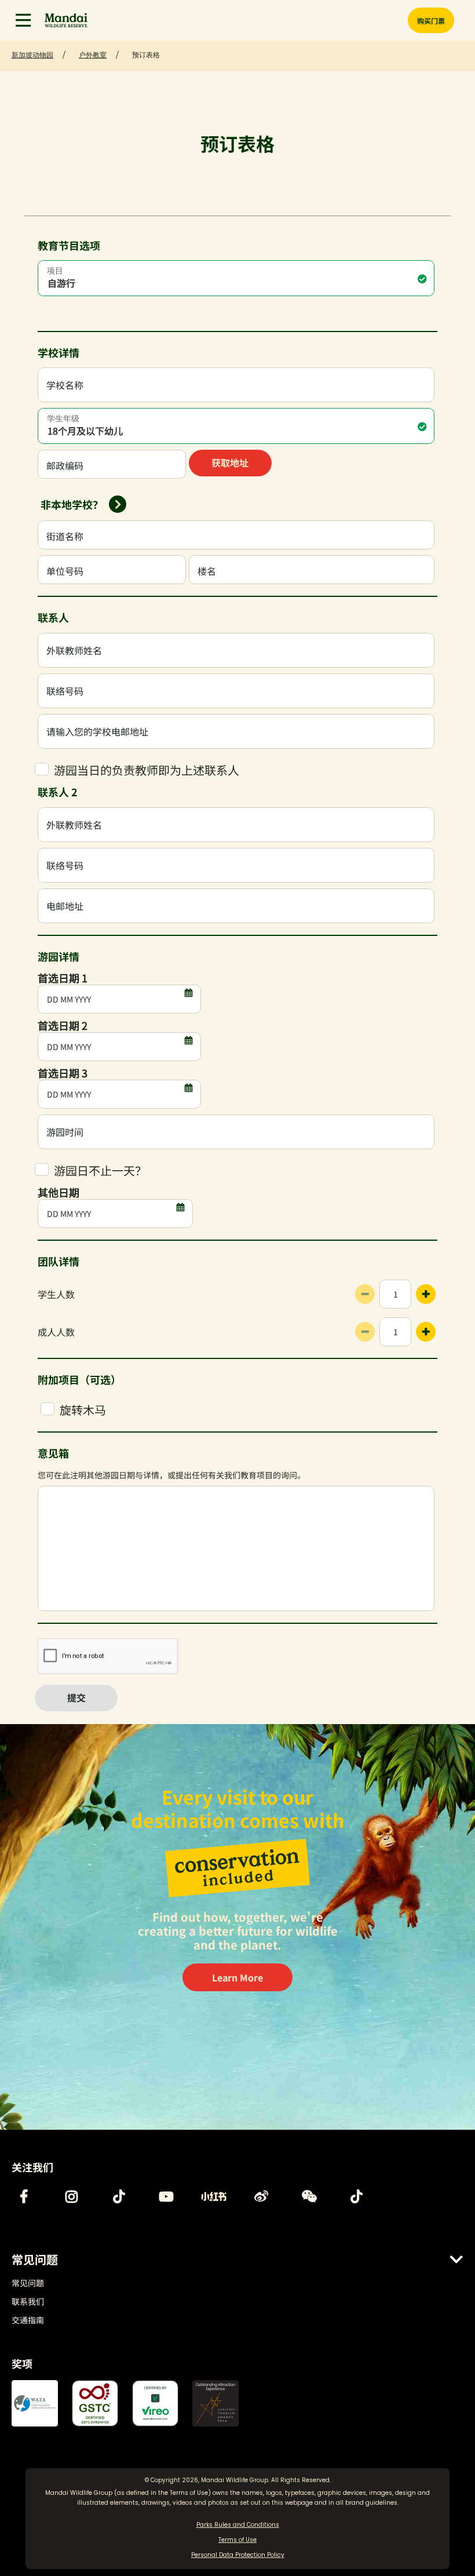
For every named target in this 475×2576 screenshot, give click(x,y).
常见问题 (28, 2283)
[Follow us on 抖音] (356, 2196)
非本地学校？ (72, 504)
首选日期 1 (63, 978)
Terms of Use (189, 2493)
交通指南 (28, 2320)
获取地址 (230, 462)
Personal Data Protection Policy (238, 2555)
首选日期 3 (63, 1073)
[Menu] (23, 20)
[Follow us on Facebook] (24, 2196)
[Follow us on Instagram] (71, 2196)
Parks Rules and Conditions (238, 2525)
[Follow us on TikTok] (119, 2196)
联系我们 (28, 2301)
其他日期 (59, 1192)
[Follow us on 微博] (261, 2196)
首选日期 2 (63, 1025)
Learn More (237, 1977)
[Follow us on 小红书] (214, 2196)
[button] (23, 20)
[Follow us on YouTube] (166, 2196)
